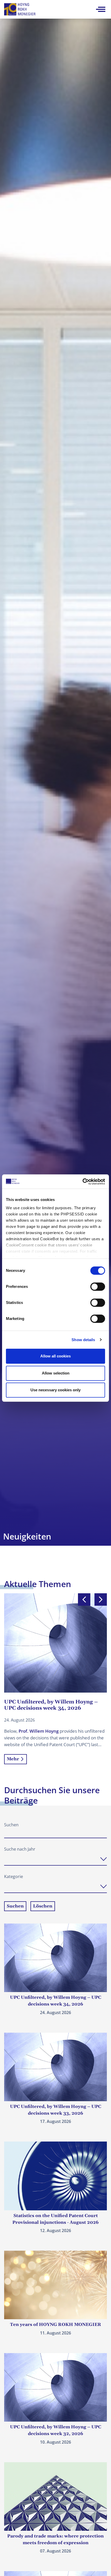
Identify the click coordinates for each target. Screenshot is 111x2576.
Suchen (11, 1825)
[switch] (98, 1287)
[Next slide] (101, 1599)
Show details (83, 1340)
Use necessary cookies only (55, 1390)
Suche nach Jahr (20, 1849)
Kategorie (14, 1876)
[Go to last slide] (84, 1599)
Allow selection (56, 1373)
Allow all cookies (55, 1356)
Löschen (43, 1906)
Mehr (13, 1759)
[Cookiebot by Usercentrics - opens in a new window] (82, 1182)
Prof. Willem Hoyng (39, 1731)
